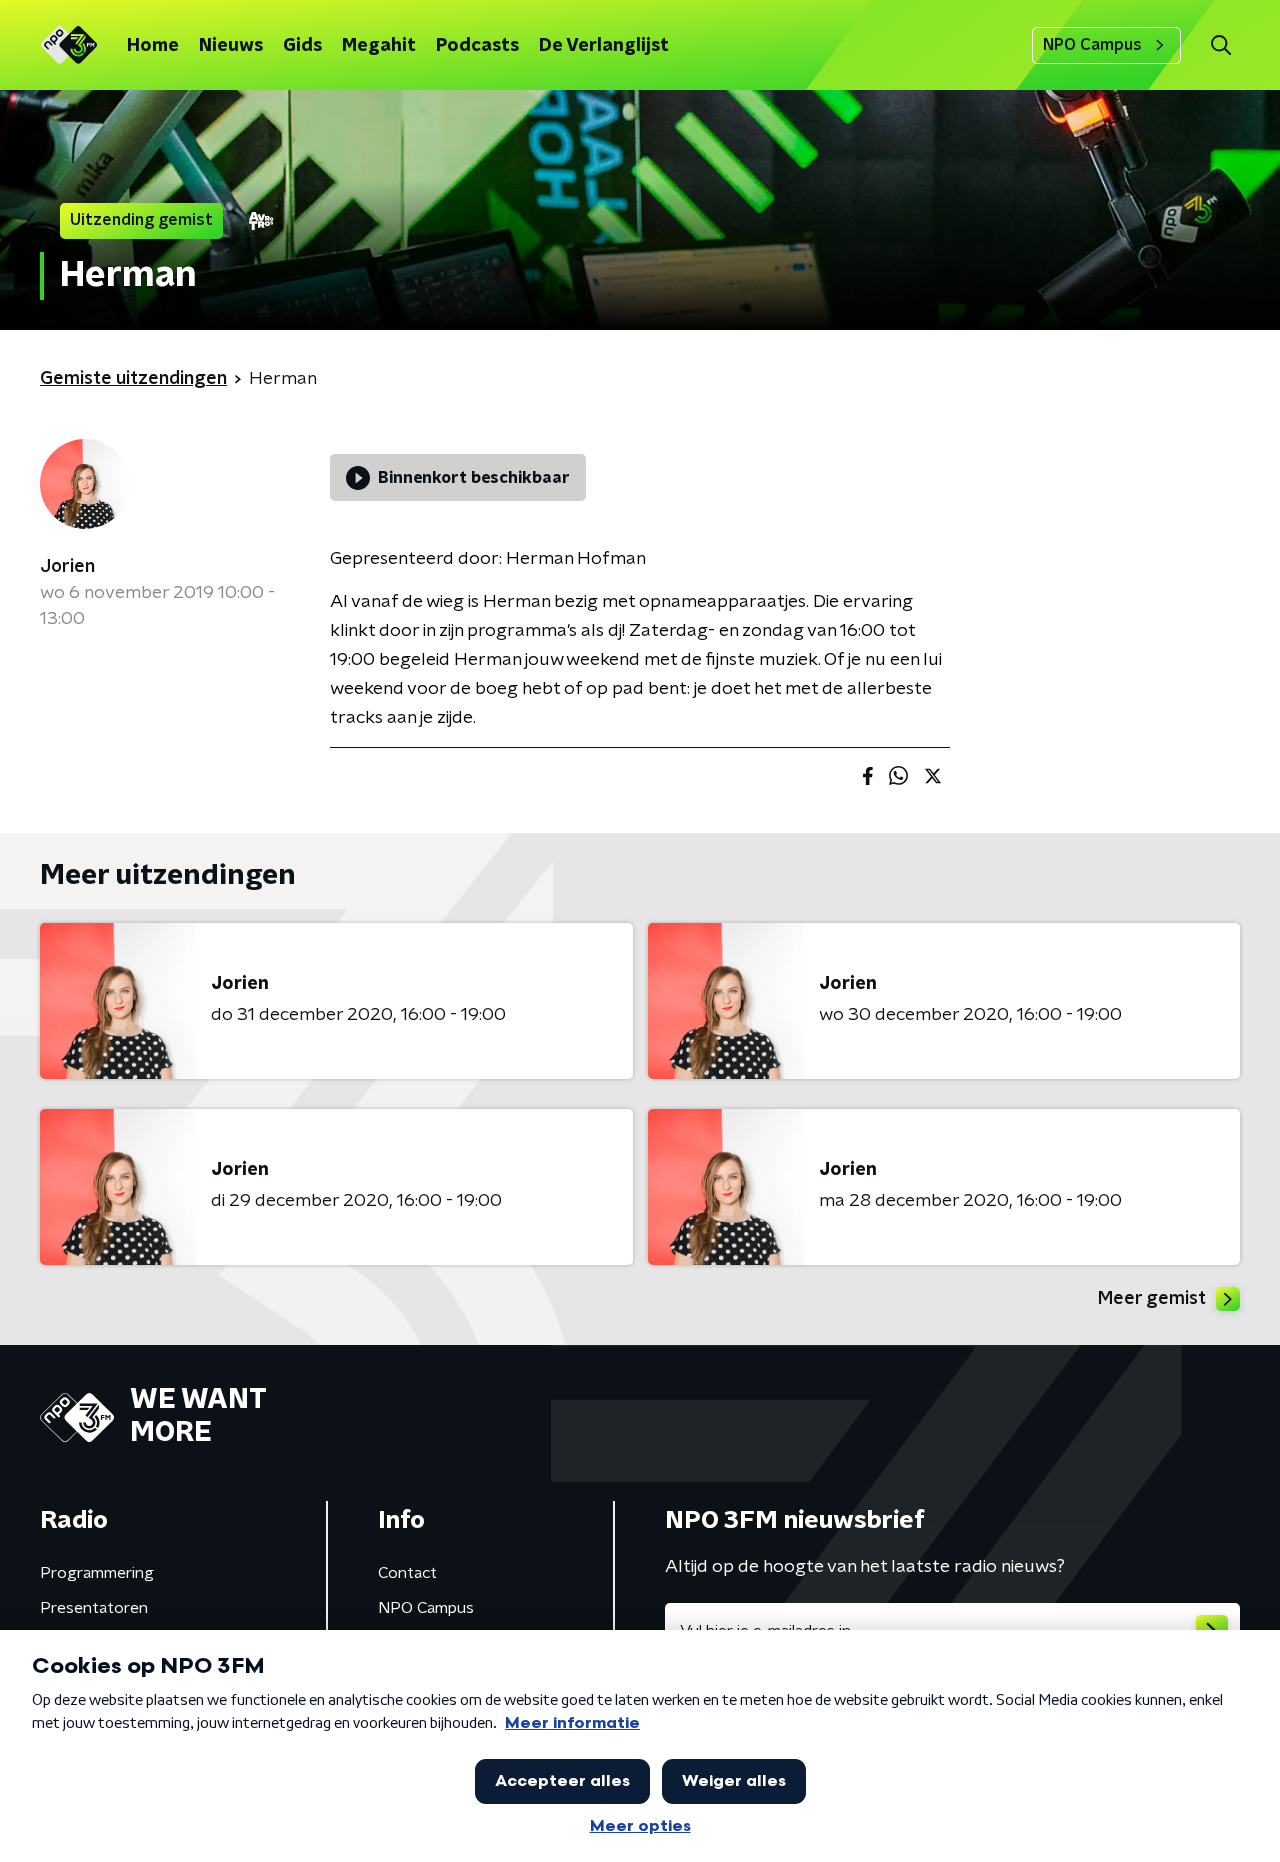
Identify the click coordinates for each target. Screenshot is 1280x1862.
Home (153, 46)
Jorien (67, 567)
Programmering (97, 1573)
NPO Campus (1092, 45)
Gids (302, 46)
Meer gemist (1152, 1299)
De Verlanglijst (604, 46)
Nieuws (231, 46)
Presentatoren (94, 1608)
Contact (407, 1573)
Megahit (379, 46)
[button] (1220, 45)
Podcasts (477, 46)
